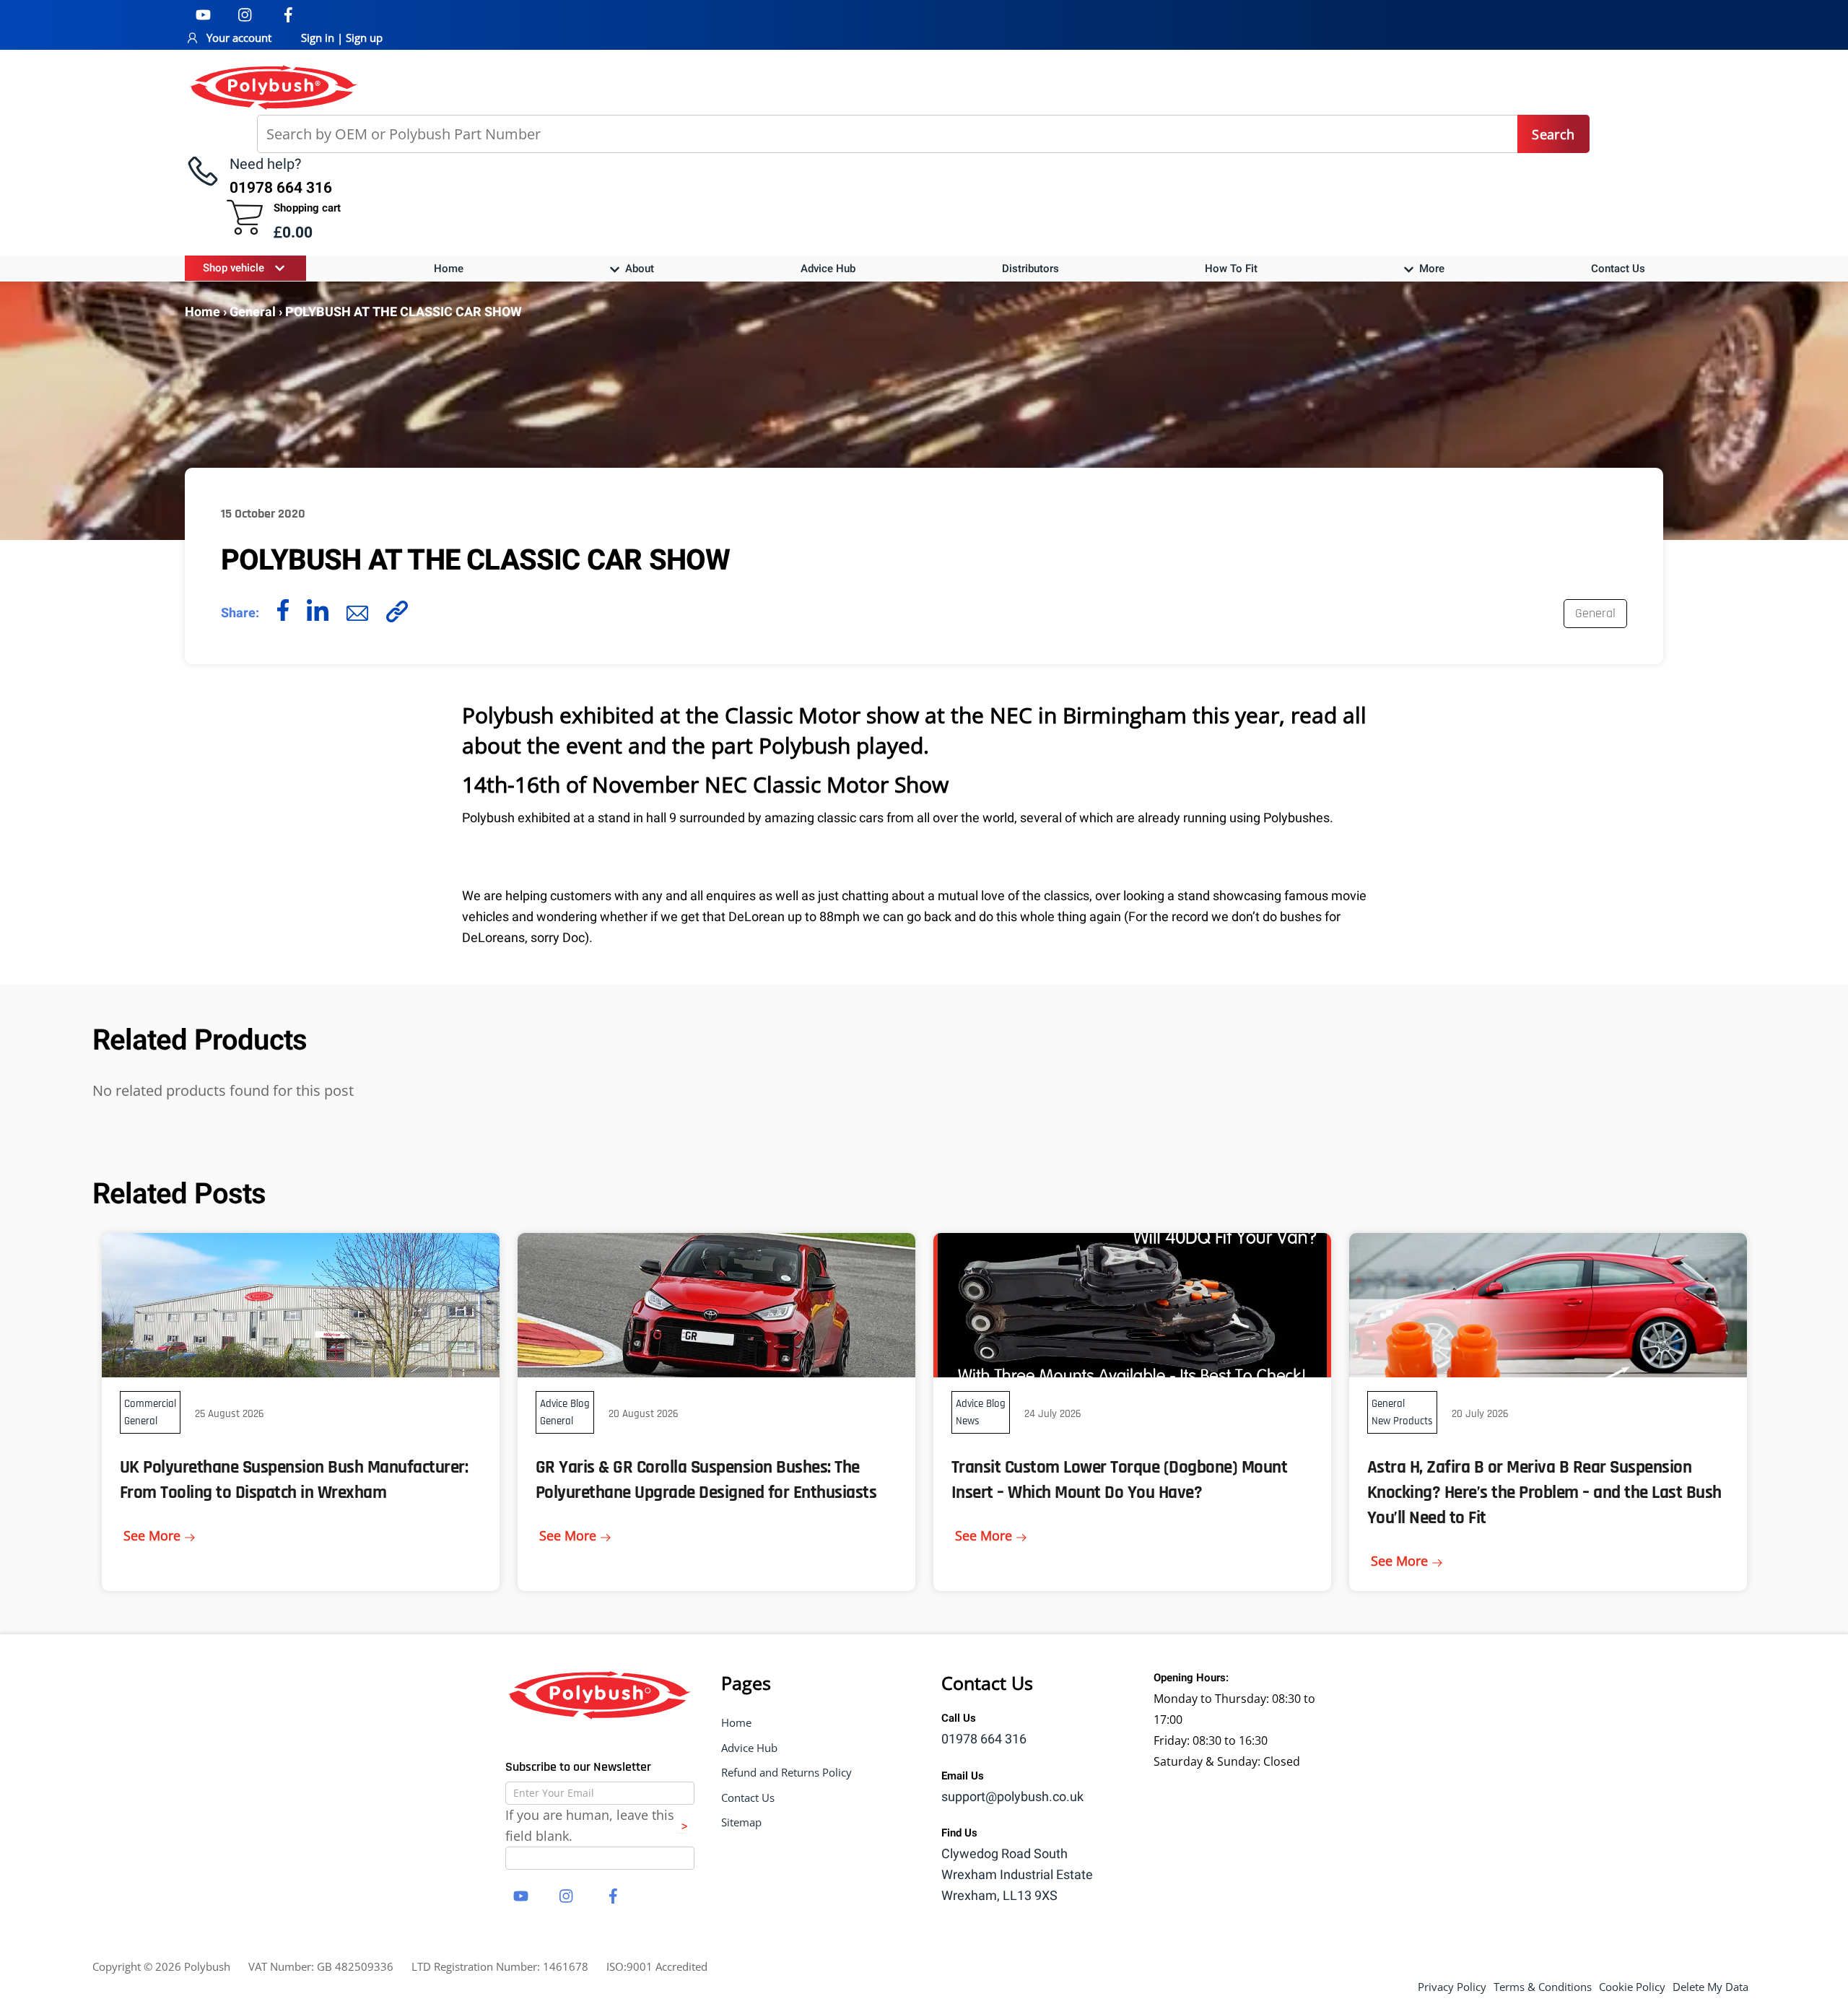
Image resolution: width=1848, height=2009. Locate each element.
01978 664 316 (984, 1739)
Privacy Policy (1452, 1987)
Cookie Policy (1632, 1987)
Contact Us (1618, 269)
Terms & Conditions (1543, 1987)
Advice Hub (828, 269)
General (253, 312)
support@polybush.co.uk (1012, 1797)
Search (1553, 134)
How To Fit (1231, 269)
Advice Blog (565, 1404)
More (1430, 269)
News (968, 1421)
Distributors (1030, 269)
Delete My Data (1710, 1987)
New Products (1402, 1421)
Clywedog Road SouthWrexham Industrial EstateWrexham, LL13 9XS (1017, 1875)
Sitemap (741, 1822)
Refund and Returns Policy (786, 1772)
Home (449, 269)
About (638, 269)
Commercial (150, 1404)
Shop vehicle (234, 268)
